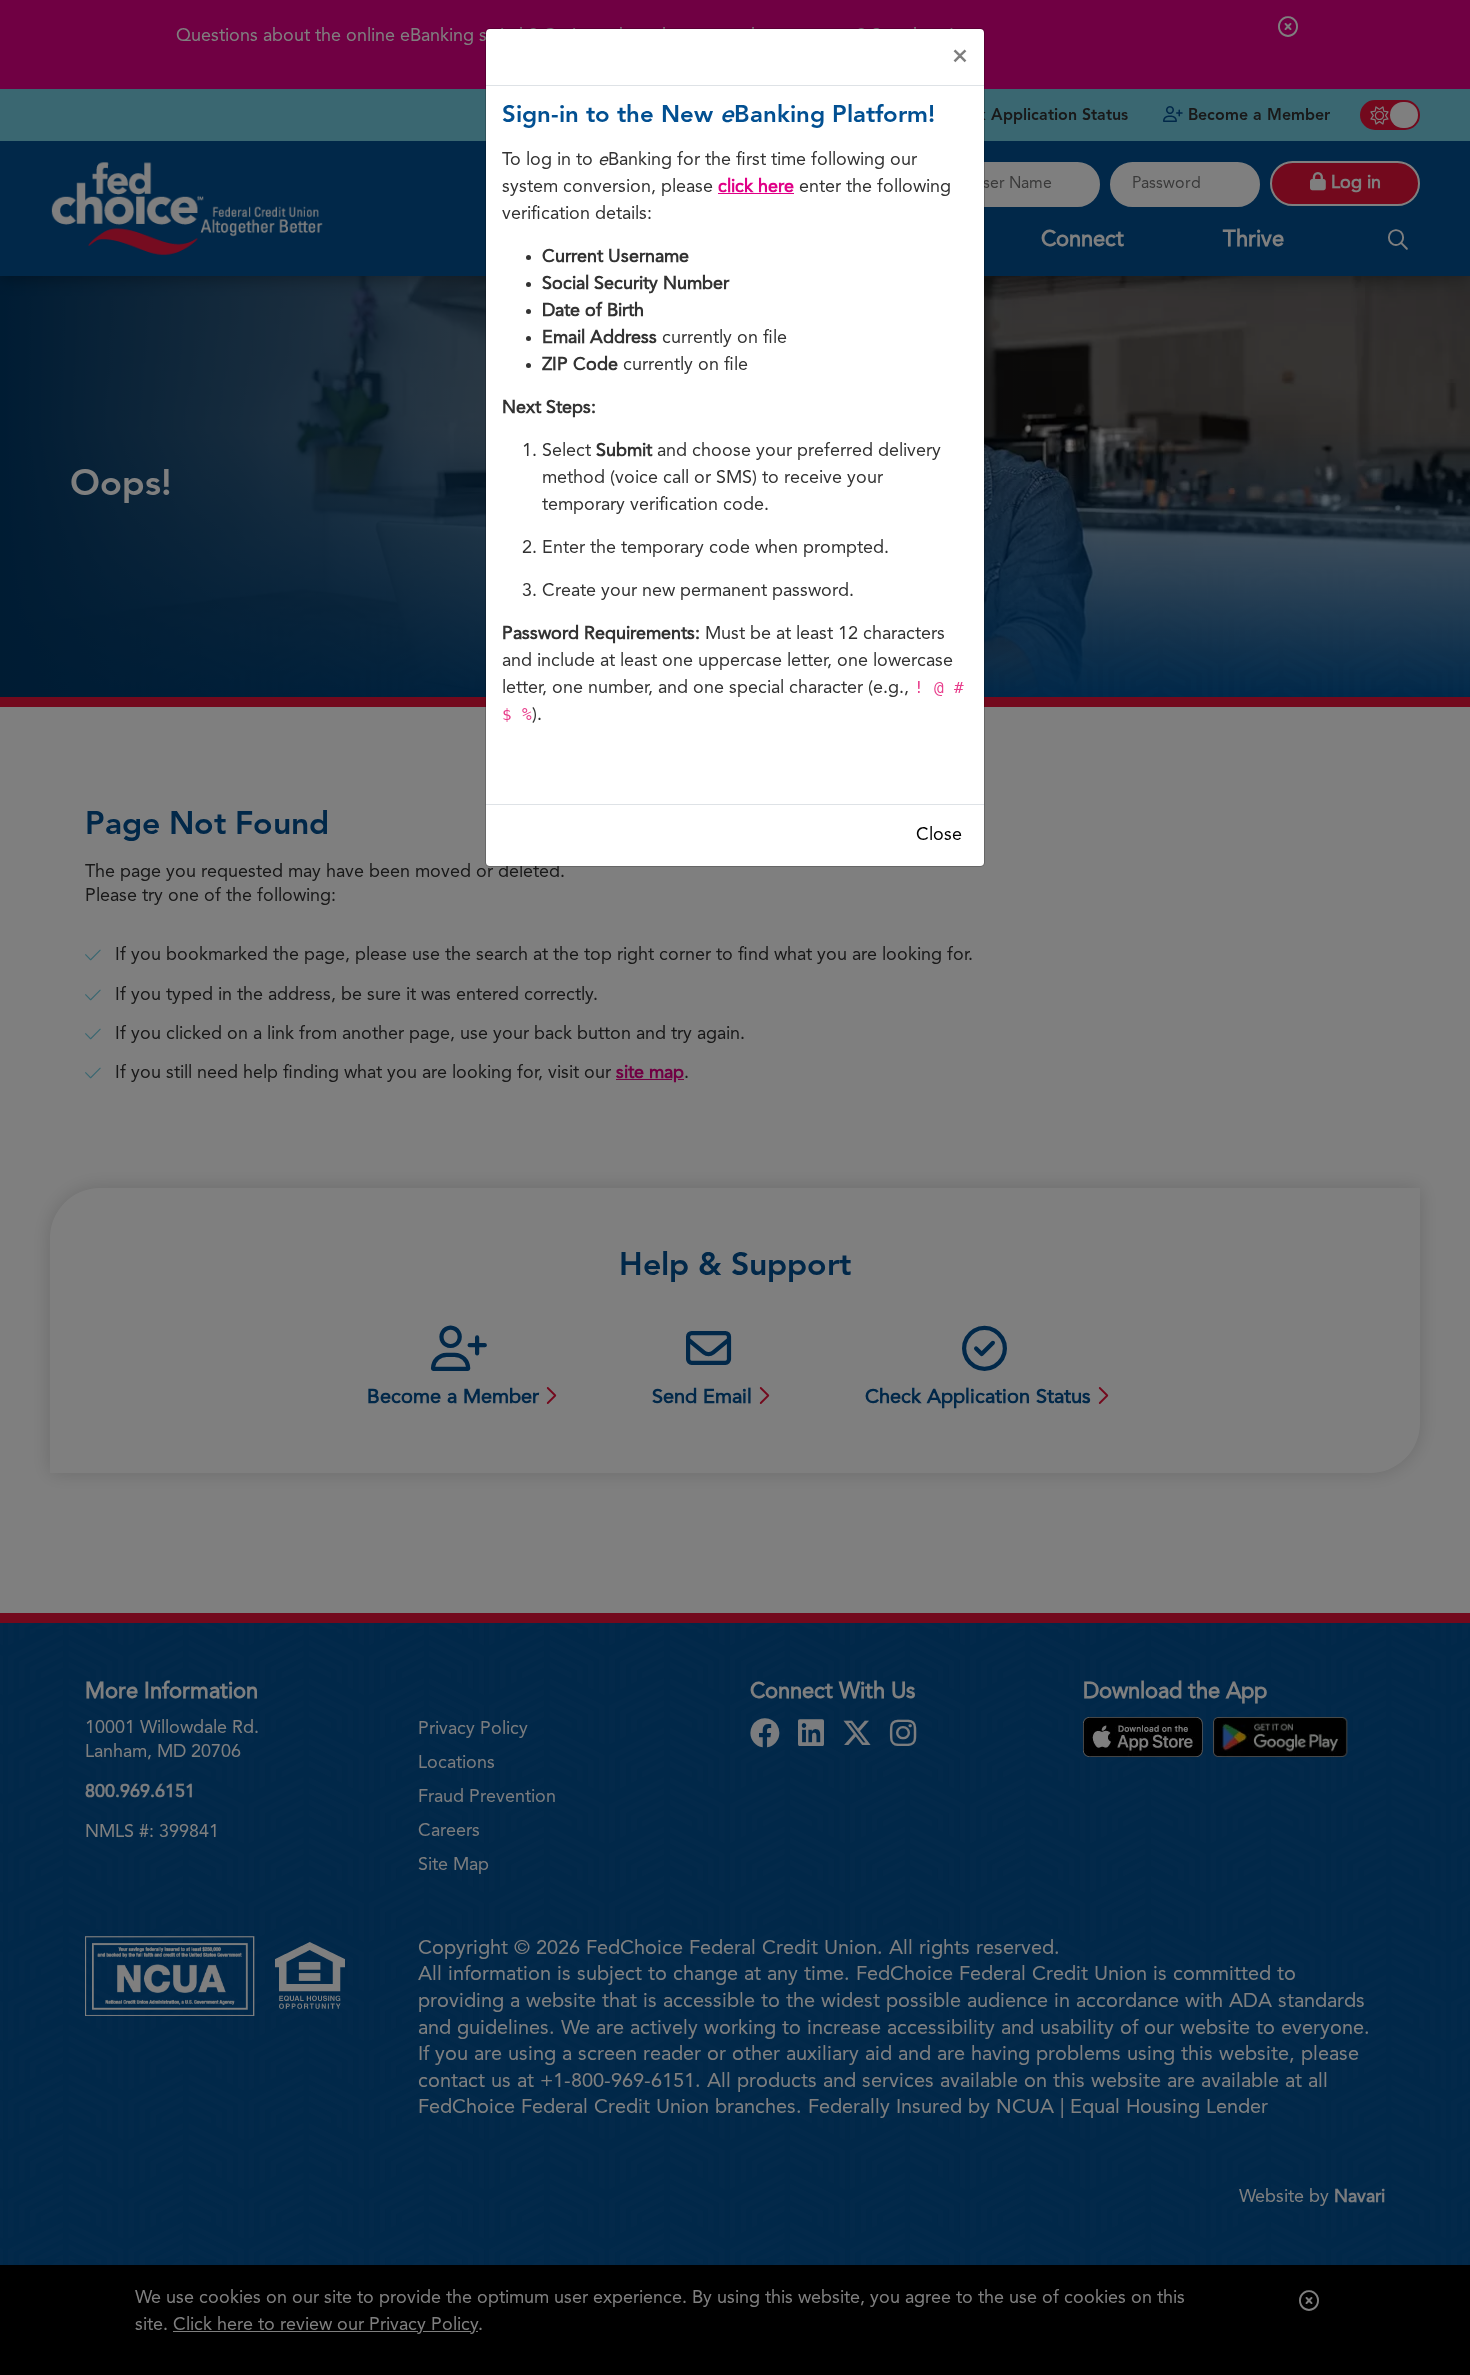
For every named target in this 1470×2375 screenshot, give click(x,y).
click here (756, 187)
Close (939, 835)
